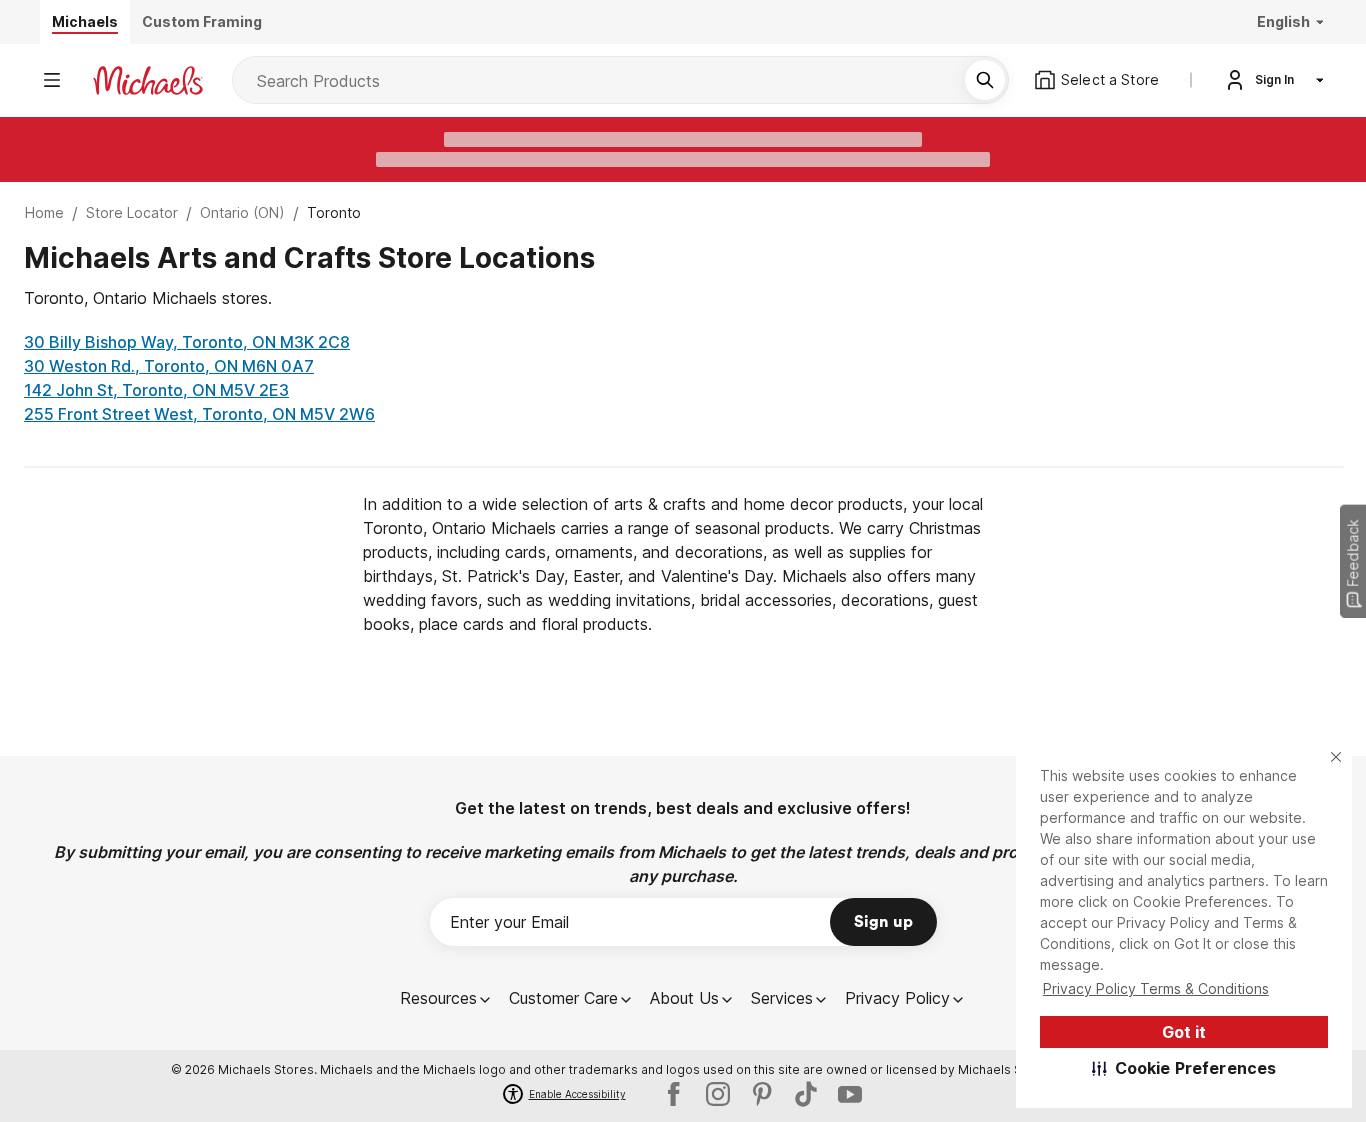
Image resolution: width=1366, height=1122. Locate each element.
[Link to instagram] (718, 1094)
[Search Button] (985, 80)
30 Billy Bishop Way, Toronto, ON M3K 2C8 (187, 342)
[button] (1184, 1068)
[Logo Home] (148, 80)
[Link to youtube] (850, 1094)
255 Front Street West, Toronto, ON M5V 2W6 (199, 414)
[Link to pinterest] (762, 1094)
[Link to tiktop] (806, 1094)
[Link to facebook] (674, 1094)
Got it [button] (1184, 1032)
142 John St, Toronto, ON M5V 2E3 (156, 390)
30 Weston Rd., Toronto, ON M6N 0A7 (169, 366)
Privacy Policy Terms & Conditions (1156, 988)
